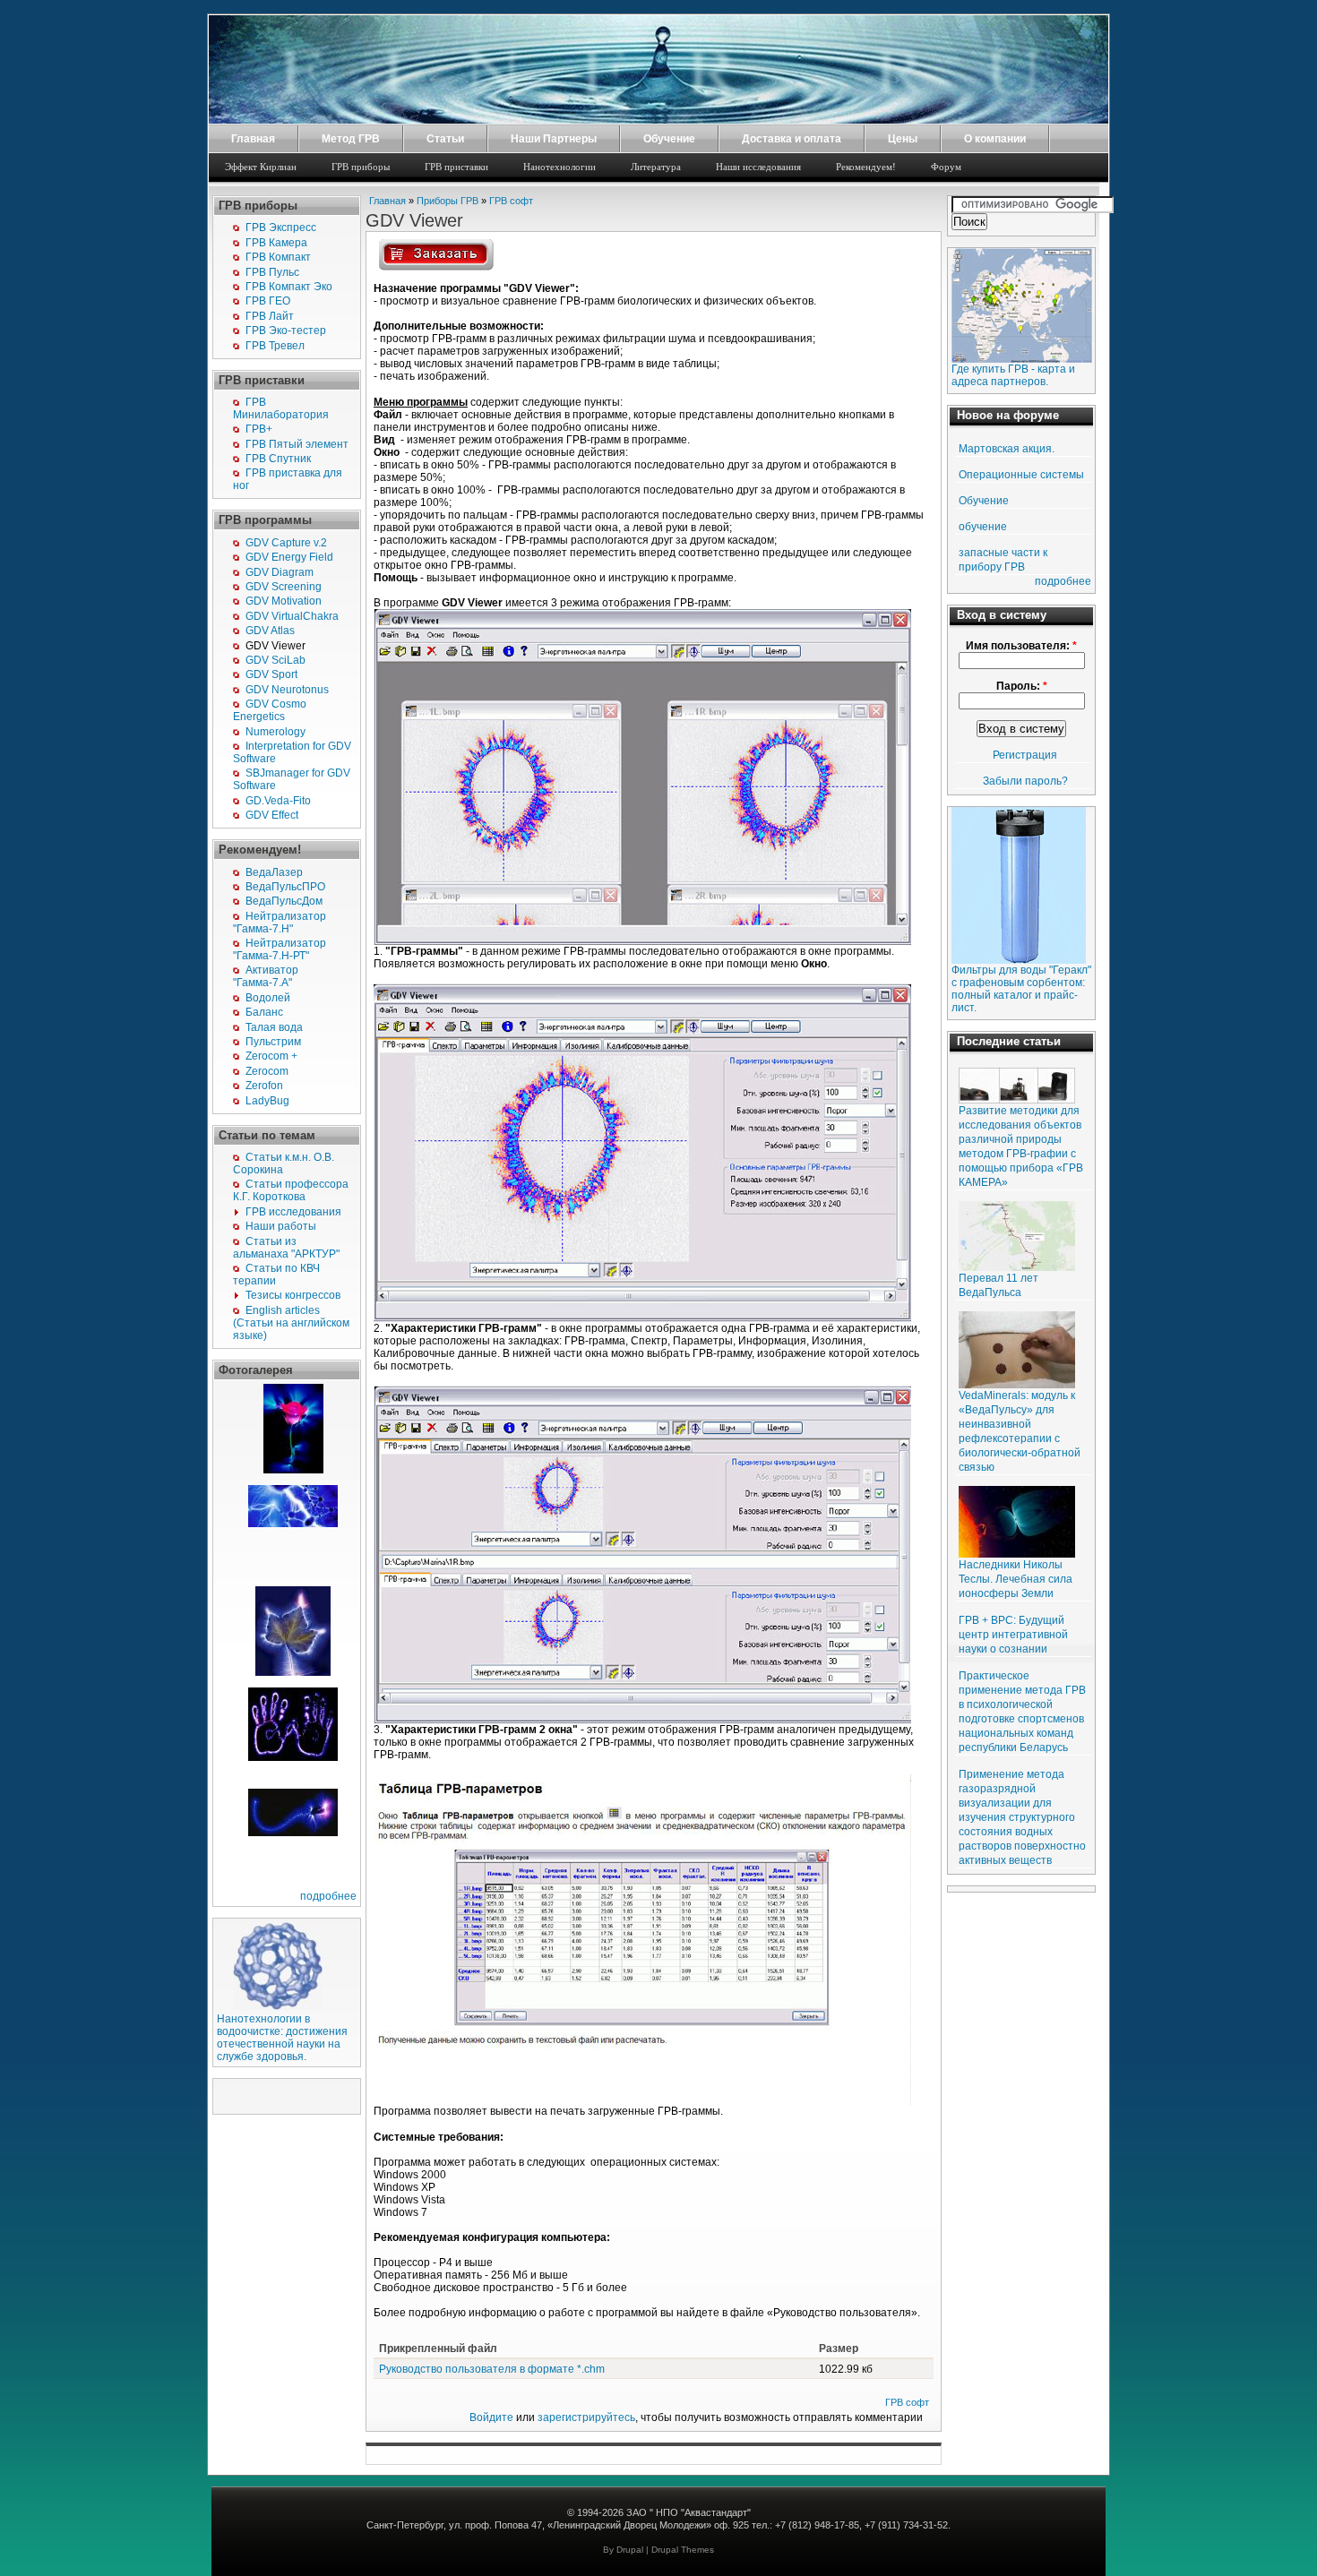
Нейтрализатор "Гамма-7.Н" (280, 923)
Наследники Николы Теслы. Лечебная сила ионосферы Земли (1016, 1579)
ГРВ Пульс (272, 272)
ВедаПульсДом (284, 901)
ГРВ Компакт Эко (289, 287)
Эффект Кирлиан (261, 167)
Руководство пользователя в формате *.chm (492, 2369)
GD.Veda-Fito (278, 801)
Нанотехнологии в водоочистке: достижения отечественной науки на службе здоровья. (282, 2038)
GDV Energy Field (289, 557)
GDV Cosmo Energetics (270, 710)
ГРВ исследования (293, 1212)
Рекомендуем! (866, 167)
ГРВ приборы (361, 167)
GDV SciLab (275, 660)
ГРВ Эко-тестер (286, 331)
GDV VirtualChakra (292, 616)
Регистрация (1025, 755)
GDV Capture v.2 (286, 543)
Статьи (445, 139)
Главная (253, 139)
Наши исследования (758, 167)
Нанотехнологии (560, 167)
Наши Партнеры (554, 139)
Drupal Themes (683, 2550)
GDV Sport (271, 674)
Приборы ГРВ (448, 201)
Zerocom (267, 1071)
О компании (995, 139)
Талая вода (274, 1027)
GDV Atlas (270, 631)
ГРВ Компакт (278, 257)
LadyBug (267, 1101)
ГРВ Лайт (270, 316)
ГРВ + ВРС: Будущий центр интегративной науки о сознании (1013, 1635)
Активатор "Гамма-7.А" (266, 976)
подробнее (328, 1896)
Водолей (268, 998)
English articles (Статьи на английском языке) (291, 1323)
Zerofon (264, 1086)
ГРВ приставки (456, 167)
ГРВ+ (259, 429)
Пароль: (1022, 686)
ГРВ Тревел (275, 346)
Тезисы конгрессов (293, 1295)
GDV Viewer (275, 646)
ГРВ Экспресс (281, 228)
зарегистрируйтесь (586, 2417)
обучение (983, 527)
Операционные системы (1021, 475)
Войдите (491, 2417)
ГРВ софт (511, 201)
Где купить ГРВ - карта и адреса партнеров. (1013, 375)
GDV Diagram (280, 572)
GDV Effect (272, 815)
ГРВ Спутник (278, 459)
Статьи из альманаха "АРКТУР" (286, 1248)
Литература (656, 167)
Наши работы (281, 1226)
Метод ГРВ (351, 139)
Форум (946, 167)
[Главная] (658, 120)
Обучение (669, 139)
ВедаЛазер (274, 872)
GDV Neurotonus (287, 690)
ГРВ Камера (276, 243)
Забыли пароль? (1025, 781)
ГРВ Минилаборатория (281, 408)
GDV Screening (284, 587)
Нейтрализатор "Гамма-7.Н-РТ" (280, 949)
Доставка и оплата (792, 139)
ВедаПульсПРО (285, 887)
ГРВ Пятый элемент (297, 444)
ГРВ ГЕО (268, 301)
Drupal (630, 2550)
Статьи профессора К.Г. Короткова (291, 1190)
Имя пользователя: (1021, 646)
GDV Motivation (284, 601)
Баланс (264, 1012)
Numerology (275, 732)
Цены (903, 139)
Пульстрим (273, 1042)
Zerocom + (271, 1056)
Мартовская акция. (1007, 449)
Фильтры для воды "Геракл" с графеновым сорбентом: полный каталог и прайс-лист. (1021, 989)
